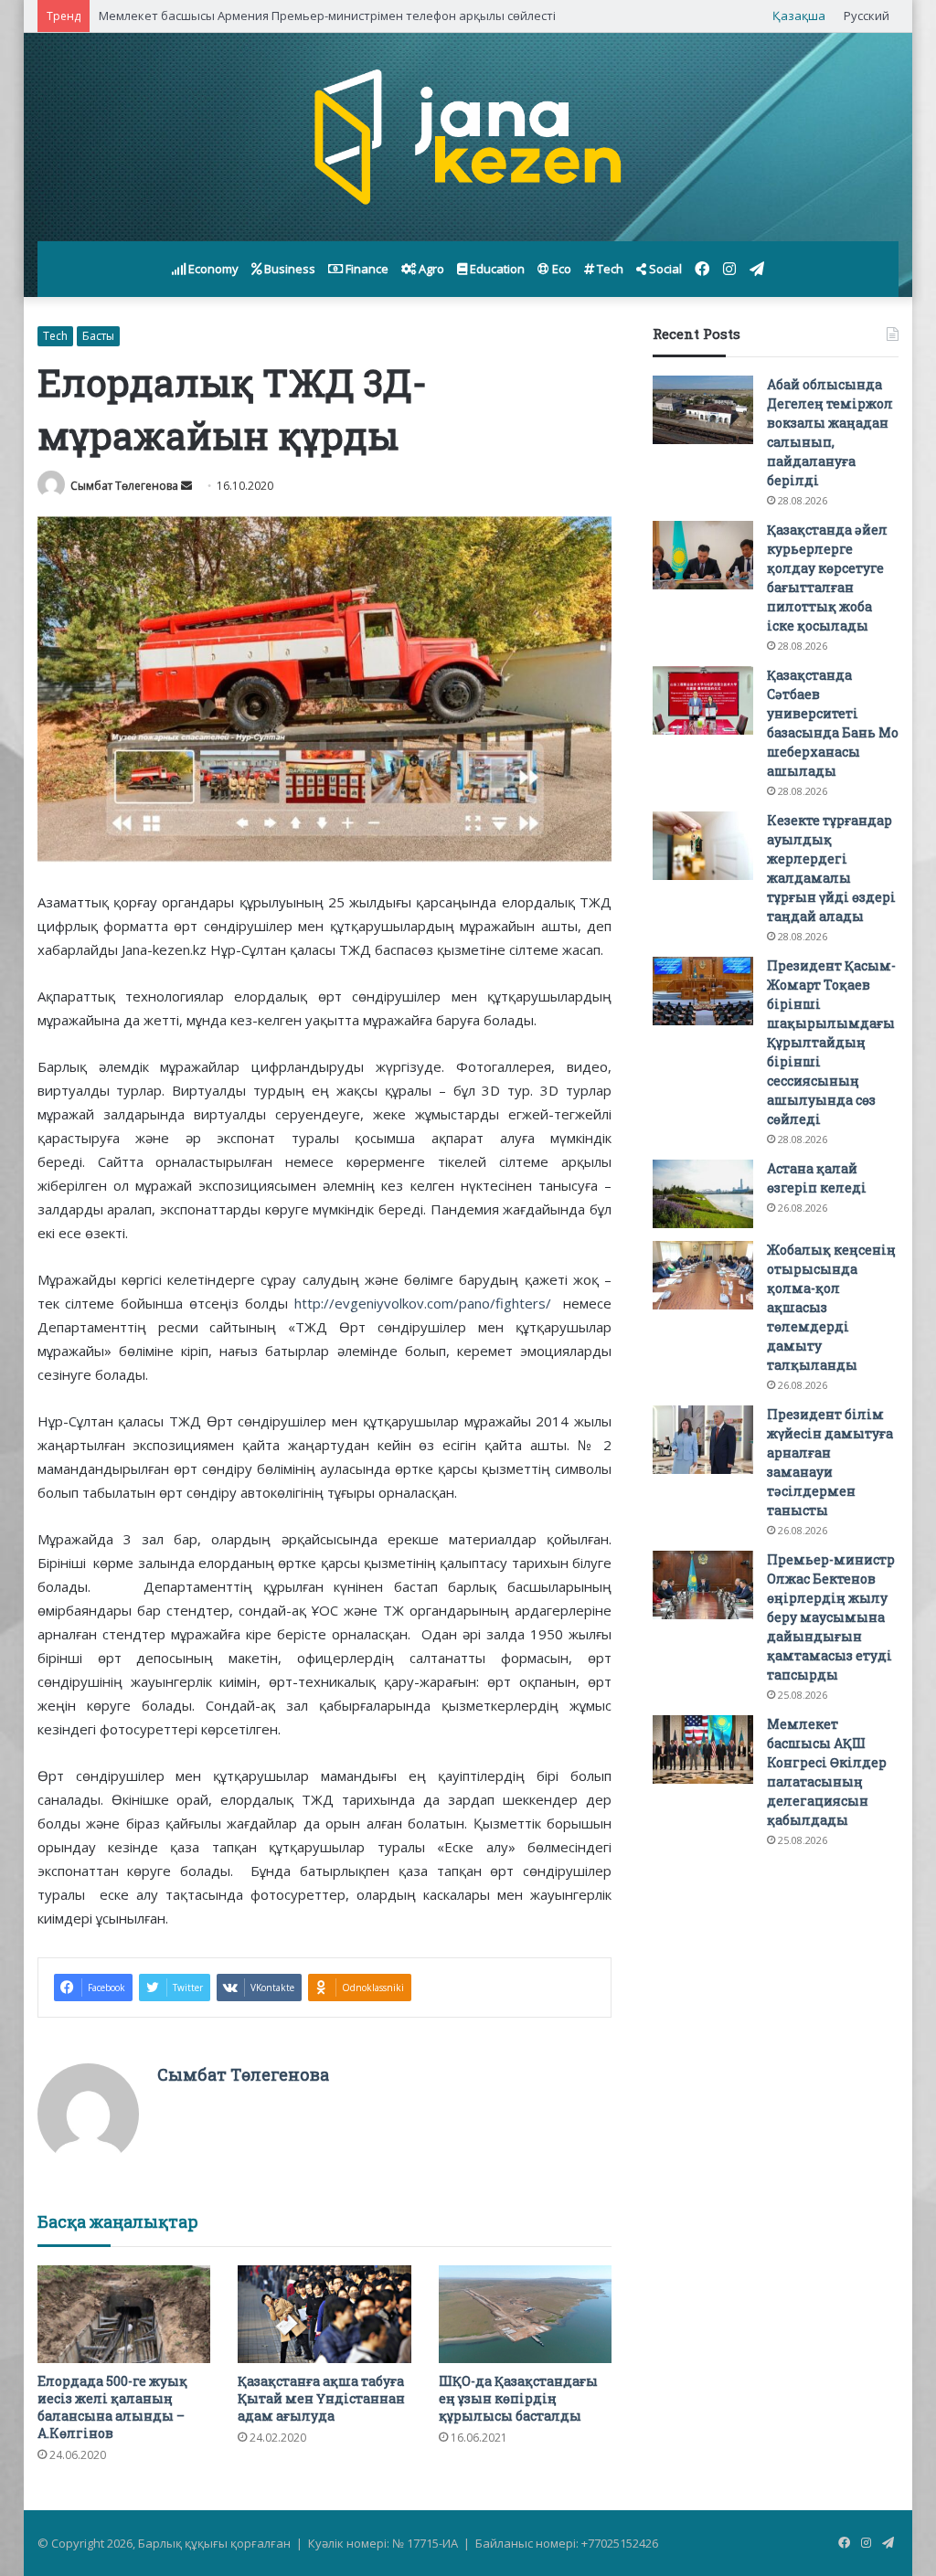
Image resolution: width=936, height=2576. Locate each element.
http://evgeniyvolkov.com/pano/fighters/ (423, 1303)
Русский (867, 16)
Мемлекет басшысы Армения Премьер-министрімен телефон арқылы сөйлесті (327, 16)
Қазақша (799, 16)
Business (288, 269)
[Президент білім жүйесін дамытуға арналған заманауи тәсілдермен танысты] (703, 1440)
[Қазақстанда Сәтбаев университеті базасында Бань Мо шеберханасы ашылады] (703, 700)
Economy (212, 269)
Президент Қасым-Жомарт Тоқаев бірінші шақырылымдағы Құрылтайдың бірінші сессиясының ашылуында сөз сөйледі (831, 1042)
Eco (560, 269)
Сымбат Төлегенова (124, 486)
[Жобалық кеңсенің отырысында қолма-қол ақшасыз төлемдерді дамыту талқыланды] (703, 1275)
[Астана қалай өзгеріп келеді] (703, 1194)
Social (664, 269)
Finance (366, 269)
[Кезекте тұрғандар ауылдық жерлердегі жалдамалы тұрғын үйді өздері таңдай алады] (703, 846)
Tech (609, 269)
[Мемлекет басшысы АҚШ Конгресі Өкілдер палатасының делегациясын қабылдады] (703, 1749)
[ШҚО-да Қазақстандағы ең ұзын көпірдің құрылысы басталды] (526, 2314)
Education (496, 269)
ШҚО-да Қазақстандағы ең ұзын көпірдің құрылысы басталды (518, 2398)
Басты (98, 336)
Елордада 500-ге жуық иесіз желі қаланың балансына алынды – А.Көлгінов (112, 2407)
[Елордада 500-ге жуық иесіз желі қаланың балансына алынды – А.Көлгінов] (124, 2314)
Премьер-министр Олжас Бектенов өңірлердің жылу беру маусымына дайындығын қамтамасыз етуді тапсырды (831, 1617)
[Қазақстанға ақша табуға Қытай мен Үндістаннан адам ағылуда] (324, 2314)
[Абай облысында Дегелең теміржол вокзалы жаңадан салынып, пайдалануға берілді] (703, 410)
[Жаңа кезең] (468, 137)
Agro (430, 269)
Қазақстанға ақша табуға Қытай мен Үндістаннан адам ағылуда (321, 2398)
